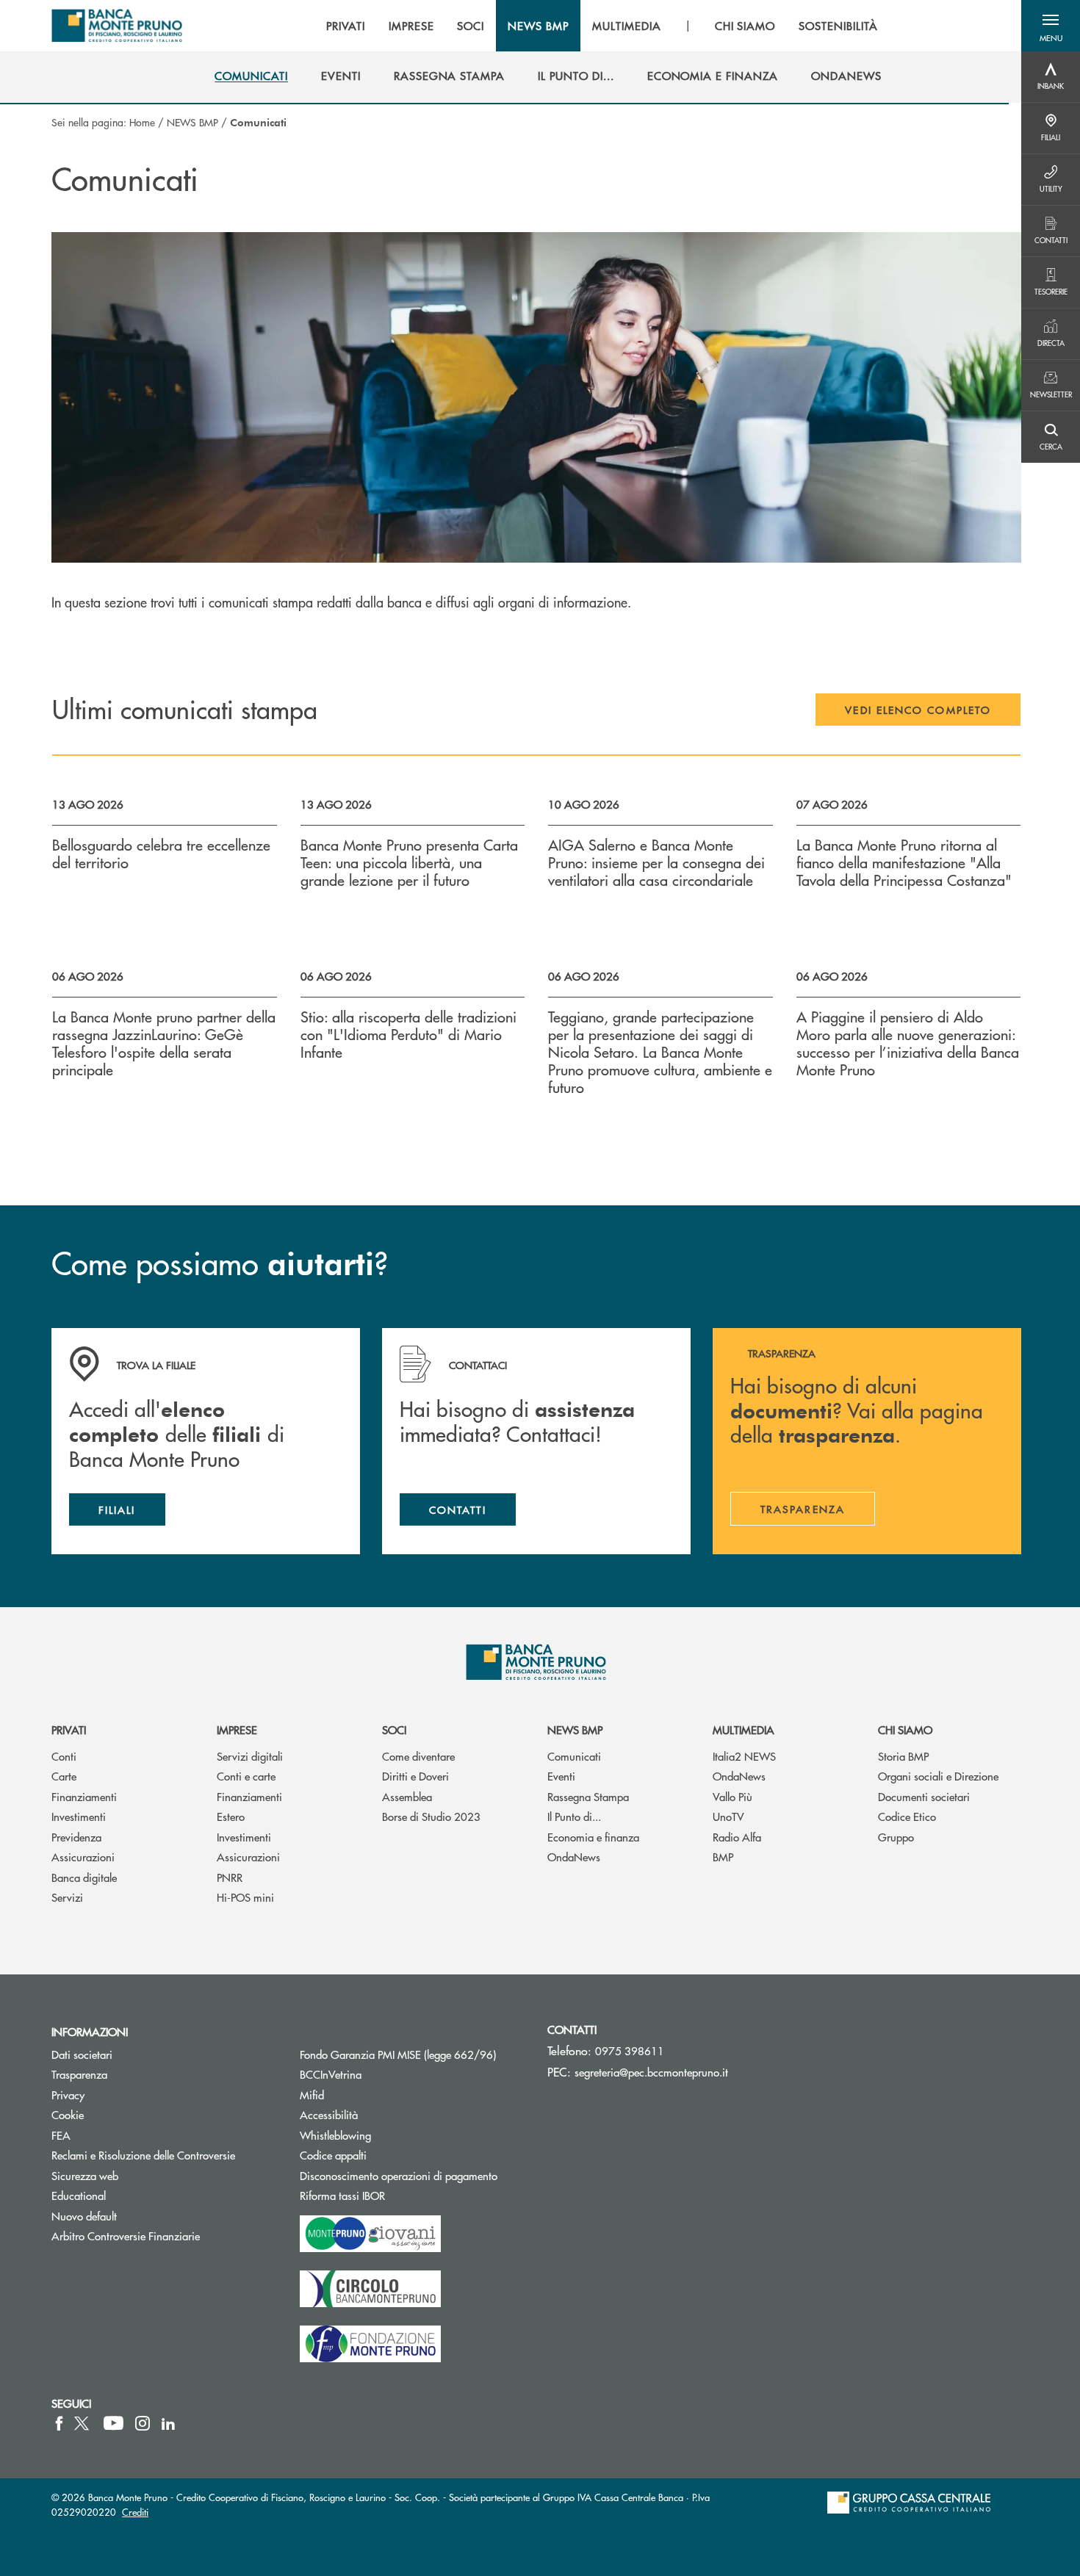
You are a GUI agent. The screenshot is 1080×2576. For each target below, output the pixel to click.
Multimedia (744, 1729)
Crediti (135, 2512)
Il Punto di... (574, 1816)
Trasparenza (79, 2074)
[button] (1051, 26)
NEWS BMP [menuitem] (538, 26)
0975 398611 (630, 2050)
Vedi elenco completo (918, 710)
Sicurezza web (85, 2175)
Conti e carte (246, 1776)
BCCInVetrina (331, 2074)
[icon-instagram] (143, 2423)
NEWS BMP (192, 122)
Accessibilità (329, 2114)
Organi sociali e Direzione (938, 1776)
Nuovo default (84, 2216)
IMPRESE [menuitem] (411, 26)
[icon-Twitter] (83, 2423)
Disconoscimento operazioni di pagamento (399, 2175)
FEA (61, 2135)
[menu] (602, 26)
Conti (64, 1756)
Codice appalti (389, 2155)
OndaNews (574, 1857)
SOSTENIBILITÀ (838, 26)
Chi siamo (905, 1729)
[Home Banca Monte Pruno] (117, 26)
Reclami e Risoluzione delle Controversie (143, 2155)
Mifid (312, 2095)
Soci (394, 1729)
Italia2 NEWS (744, 1756)
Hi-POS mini (245, 1897)
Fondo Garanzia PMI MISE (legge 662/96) (413, 2054)
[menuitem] (251, 76)
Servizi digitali (250, 1756)
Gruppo (896, 1837)
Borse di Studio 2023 (431, 1816)
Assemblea (407, 1796)
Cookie (68, 2114)
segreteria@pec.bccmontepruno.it (651, 2072)
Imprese (237, 1729)
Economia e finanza (593, 1837)
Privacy (68, 2095)
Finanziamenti (84, 1796)
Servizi (67, 1897)
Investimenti (79, 1816)
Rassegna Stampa (588, 1796)
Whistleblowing (335, 2135)
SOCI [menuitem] (471, 26)
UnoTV (728, 1816)
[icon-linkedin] (168, 2423)
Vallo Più (732, 1796)
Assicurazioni (83, 1857)
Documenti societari (924, 1796)
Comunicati (574, 1756)
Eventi (561, 1776)
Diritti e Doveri (415, 1776)
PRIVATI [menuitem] (346, 26)
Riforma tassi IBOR (398, 2195)
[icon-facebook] (59, 2423)
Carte (64, 1776)
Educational (79, 2195)
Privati (69, 1729)
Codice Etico (907, 1816)
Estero (231, 1816)
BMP (723, 1857)
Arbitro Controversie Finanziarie (165, 2236)
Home (142, 122)
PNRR (230, 1877)
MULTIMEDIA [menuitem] (627, 26)
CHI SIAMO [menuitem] (745, 26)
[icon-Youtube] (114, 2423)
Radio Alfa (737, 1837)
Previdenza (76, 1837)
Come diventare (418, 1756)
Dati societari (82, 2054)
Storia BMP (903, 1756)
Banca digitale (84, 1877)
